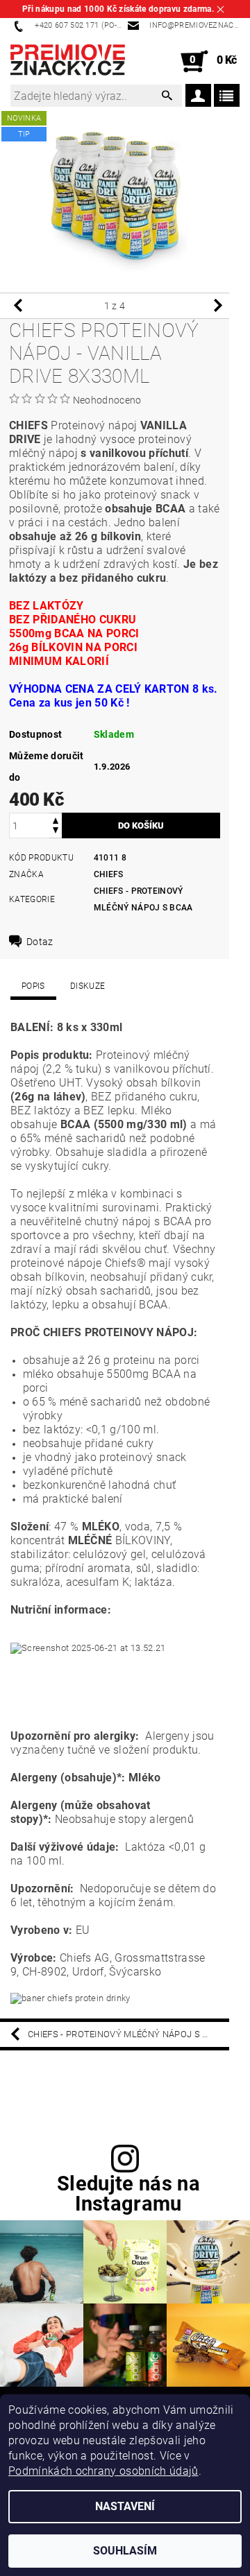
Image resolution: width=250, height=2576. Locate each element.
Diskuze (87, 986)
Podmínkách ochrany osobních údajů (103, 2471)
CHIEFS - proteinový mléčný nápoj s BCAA (126, 2034)
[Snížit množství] (56, 832)
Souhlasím (125, 2551)
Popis (33, 986)
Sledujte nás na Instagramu (128, 2194)
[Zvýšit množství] (56, 819)
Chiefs (109, 874)
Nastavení (125, 2506)
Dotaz (40, 942)
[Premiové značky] (68, 62)
